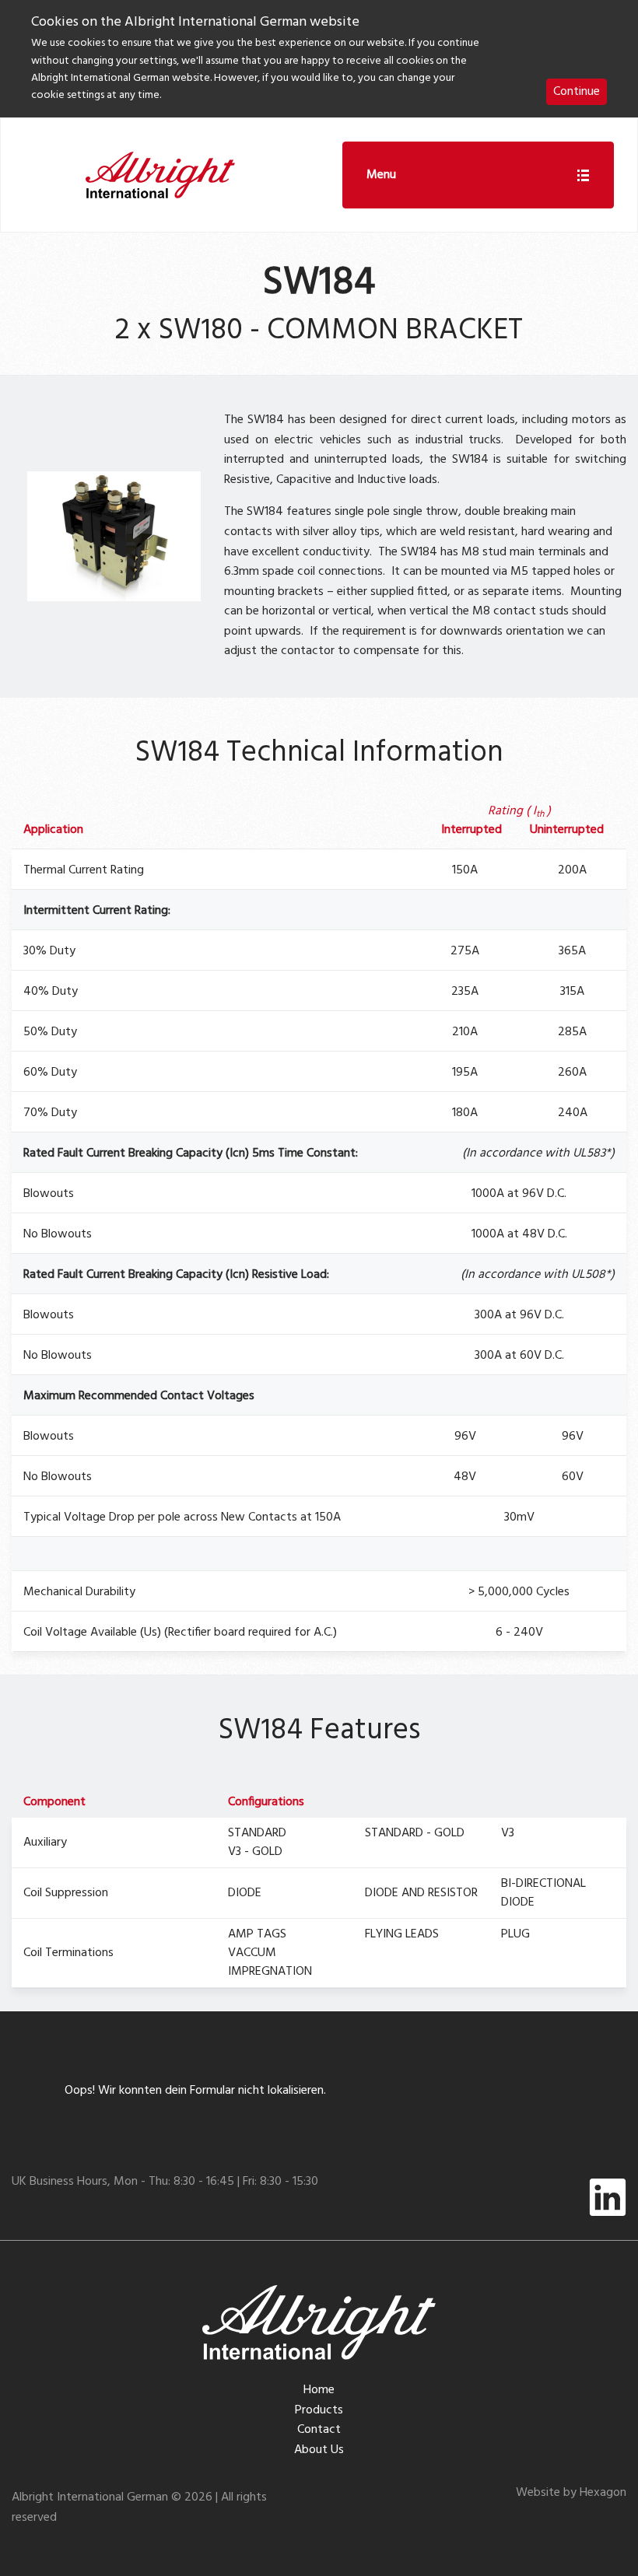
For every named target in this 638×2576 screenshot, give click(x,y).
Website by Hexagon (571, 2493)
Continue (577, 92)
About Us (319, 2450)
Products (319, 2410)
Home (319, 2390)
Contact (319, 2430)
